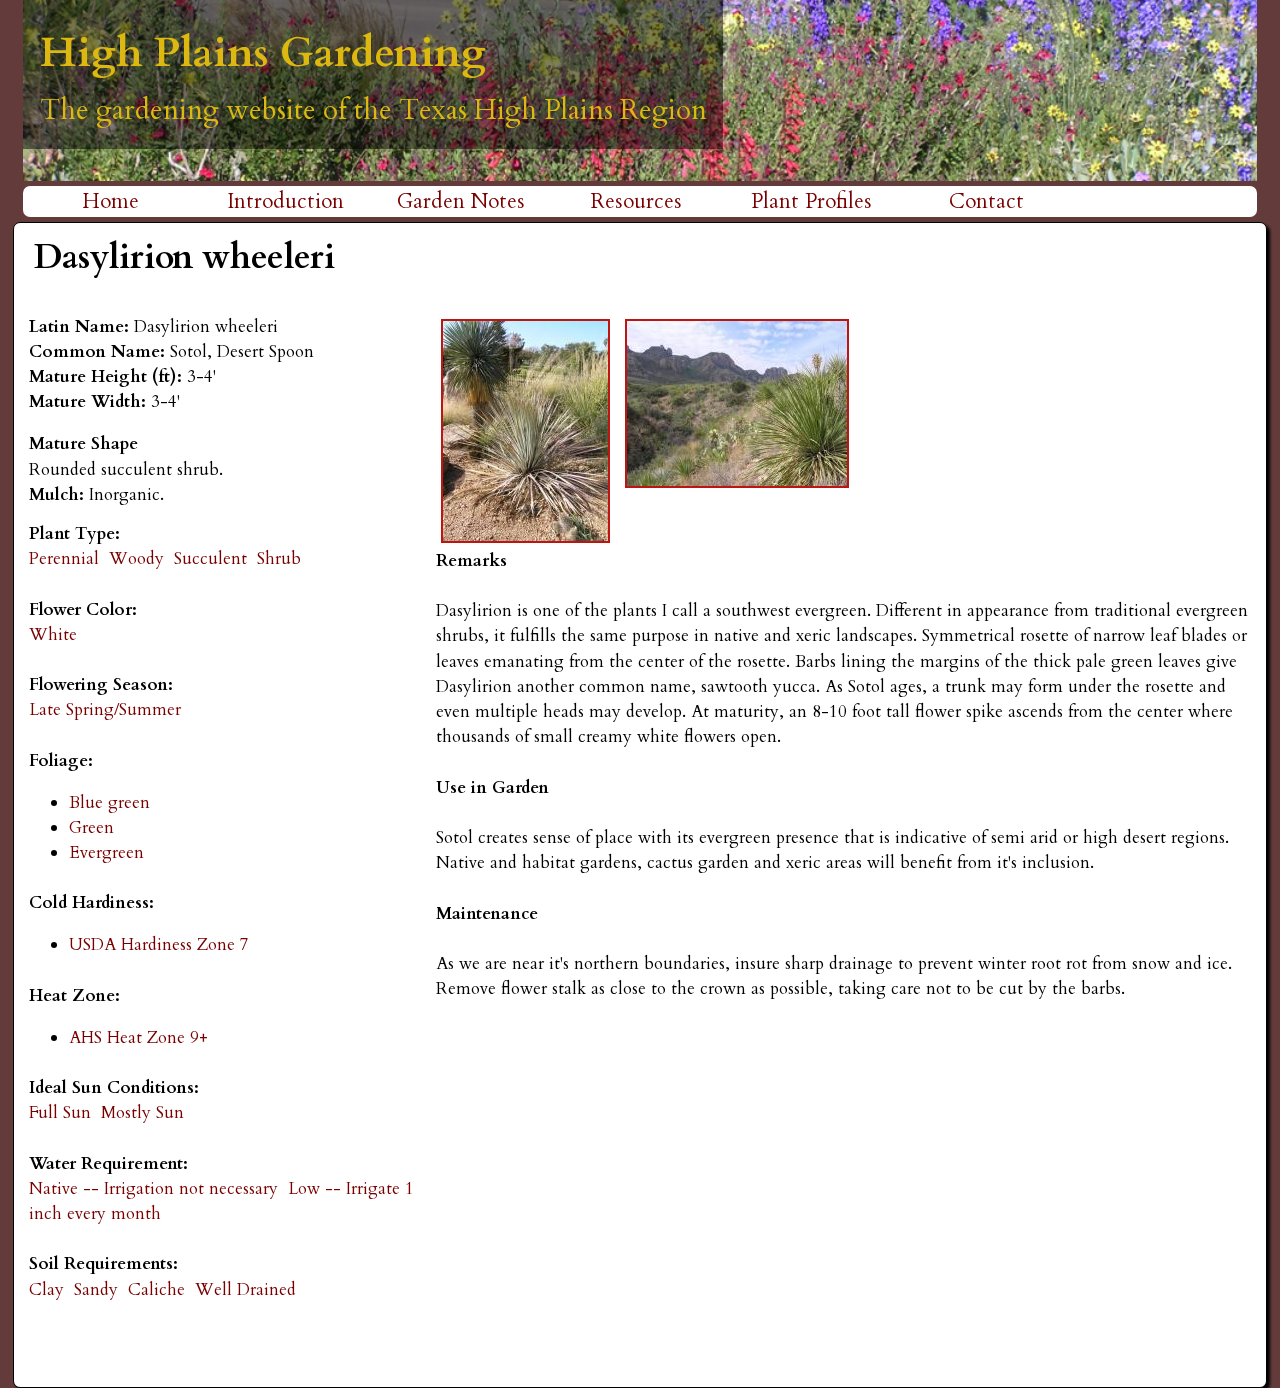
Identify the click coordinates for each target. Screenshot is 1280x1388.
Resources (636, 201)
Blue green (109, 802)
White (53, 634)
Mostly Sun (142, 1112)
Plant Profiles (811, 201)
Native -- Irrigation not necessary (153, 1188)
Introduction (285, 201)
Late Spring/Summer (105, 709)
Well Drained (245, 1289)
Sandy (96, 1289)
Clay (46, 1289)
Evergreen (106, 852)
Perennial (64, 558)
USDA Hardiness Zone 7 (159, 944)
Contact (986, 201)
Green (91, 827)
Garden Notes (461, 201)
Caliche (156, 1289)
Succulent (210, 558)
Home (110, 201)
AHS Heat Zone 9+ (138, 1037)
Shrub (279, 558)
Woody (136, 558)
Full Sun (60, 1112)
